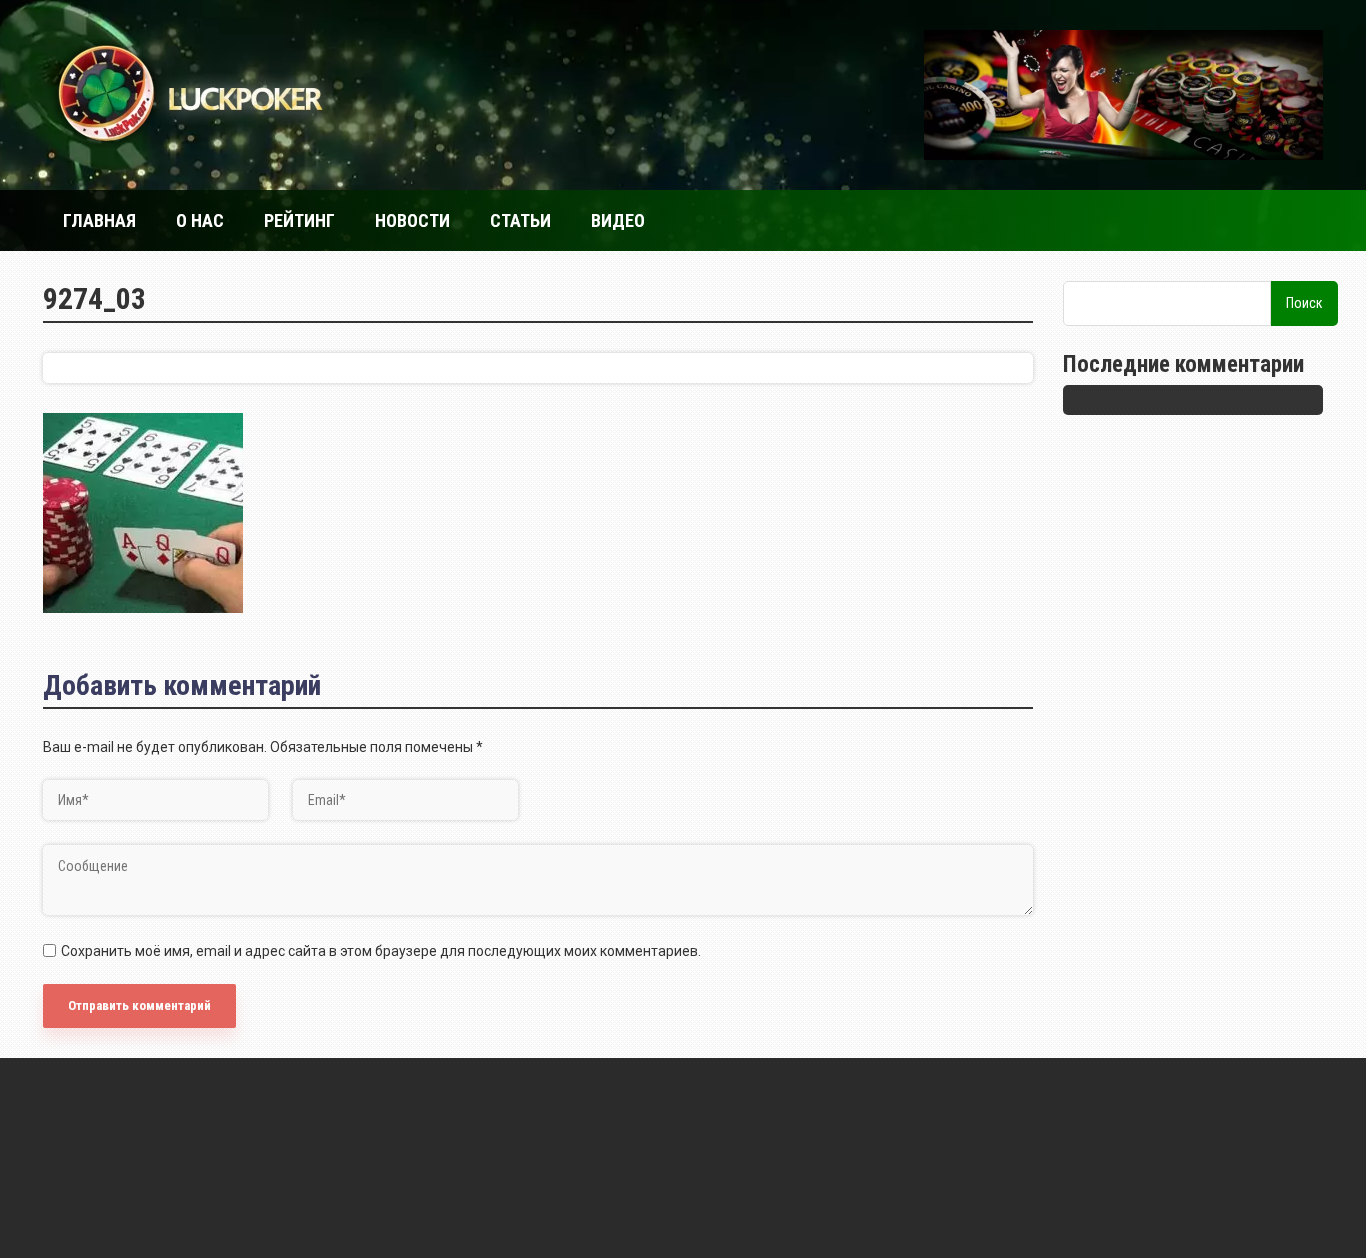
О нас (200, 220)
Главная (99, 220)
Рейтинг (299, 220)
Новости (412, 220)
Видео (618, 220)
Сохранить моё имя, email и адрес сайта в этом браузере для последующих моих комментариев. (381, 951)
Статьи (520, 220)
